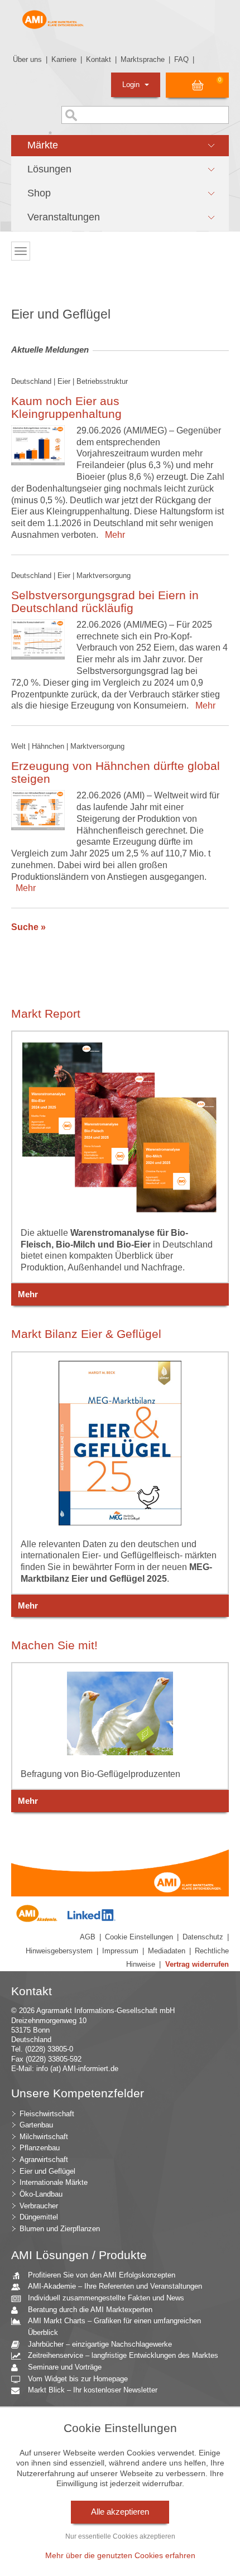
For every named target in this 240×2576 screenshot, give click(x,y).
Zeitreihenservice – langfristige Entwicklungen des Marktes (123, 2355)
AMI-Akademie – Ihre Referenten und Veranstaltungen (115, 2286)
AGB (88, 1937)
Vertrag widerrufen (197, 1964)
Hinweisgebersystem (59, 1951)
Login (132, 85)
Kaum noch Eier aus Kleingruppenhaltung (66, 407)
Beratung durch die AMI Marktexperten (90, 2310)
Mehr (113, 535)
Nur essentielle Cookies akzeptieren (120, 2536)
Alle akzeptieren (120, 2512)
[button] (120, 146)
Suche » (28, 927)
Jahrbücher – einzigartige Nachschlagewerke (100, 2344)
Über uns (27, 59)
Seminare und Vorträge (65, 2367)
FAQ (181, 59)
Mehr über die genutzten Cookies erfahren (120, 2555)
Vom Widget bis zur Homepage (78, 2379)
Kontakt (99, 59)
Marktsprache (143, 59)
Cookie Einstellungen (139, 1937)
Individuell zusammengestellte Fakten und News (106, 2298)
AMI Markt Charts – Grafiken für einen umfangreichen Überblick (114, 2327)
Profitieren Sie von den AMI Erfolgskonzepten (102, 2275)
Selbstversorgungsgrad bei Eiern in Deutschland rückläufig (105, 601)
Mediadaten (167, 1951)
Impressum (120, 1951)
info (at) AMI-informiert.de (77, 2069)
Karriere (64, 59)
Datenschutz (203, 1937)
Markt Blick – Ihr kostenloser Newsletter (93, 2390)
